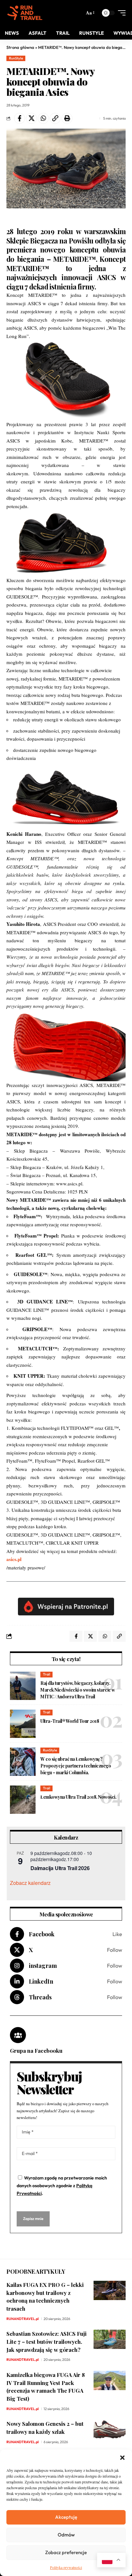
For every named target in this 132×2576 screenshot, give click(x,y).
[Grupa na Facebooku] (18, 2035)
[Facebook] (66, 1934)
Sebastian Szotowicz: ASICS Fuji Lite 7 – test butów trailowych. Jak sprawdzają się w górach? (46, 2341)
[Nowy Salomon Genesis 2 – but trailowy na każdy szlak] (110, 2429)
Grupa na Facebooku (36, 2051)
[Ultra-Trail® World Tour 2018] (23, 1724)
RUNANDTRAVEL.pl (23, 2319)
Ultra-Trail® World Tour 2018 (70, 1721)
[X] (66, 1950)
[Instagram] (66, 1966)
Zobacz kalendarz (30, 1883)
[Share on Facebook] (20, 118)
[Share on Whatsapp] (43, 118)
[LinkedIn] (66, 1981)
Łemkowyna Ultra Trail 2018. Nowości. (78, 1797)
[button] (122, 2458)
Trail (47, 1674)
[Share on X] (31, 118)
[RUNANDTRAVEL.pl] (25, 13)
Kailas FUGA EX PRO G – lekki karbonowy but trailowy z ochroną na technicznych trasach (45, 2297)
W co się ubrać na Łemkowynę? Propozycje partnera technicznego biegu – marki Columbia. (76, 1766)
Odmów (66, 2535)
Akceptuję (66, 2517)
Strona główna (20, 47)
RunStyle (16, 58)
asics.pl (14, 1559)
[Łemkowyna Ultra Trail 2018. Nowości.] (23, 1800)
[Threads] (66, 1997)
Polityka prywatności (66, 2567)
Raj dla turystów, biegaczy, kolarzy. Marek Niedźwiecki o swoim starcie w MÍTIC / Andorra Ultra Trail (78, 1690)
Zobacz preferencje (66, 2552)
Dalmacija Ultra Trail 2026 (60, 1868)
